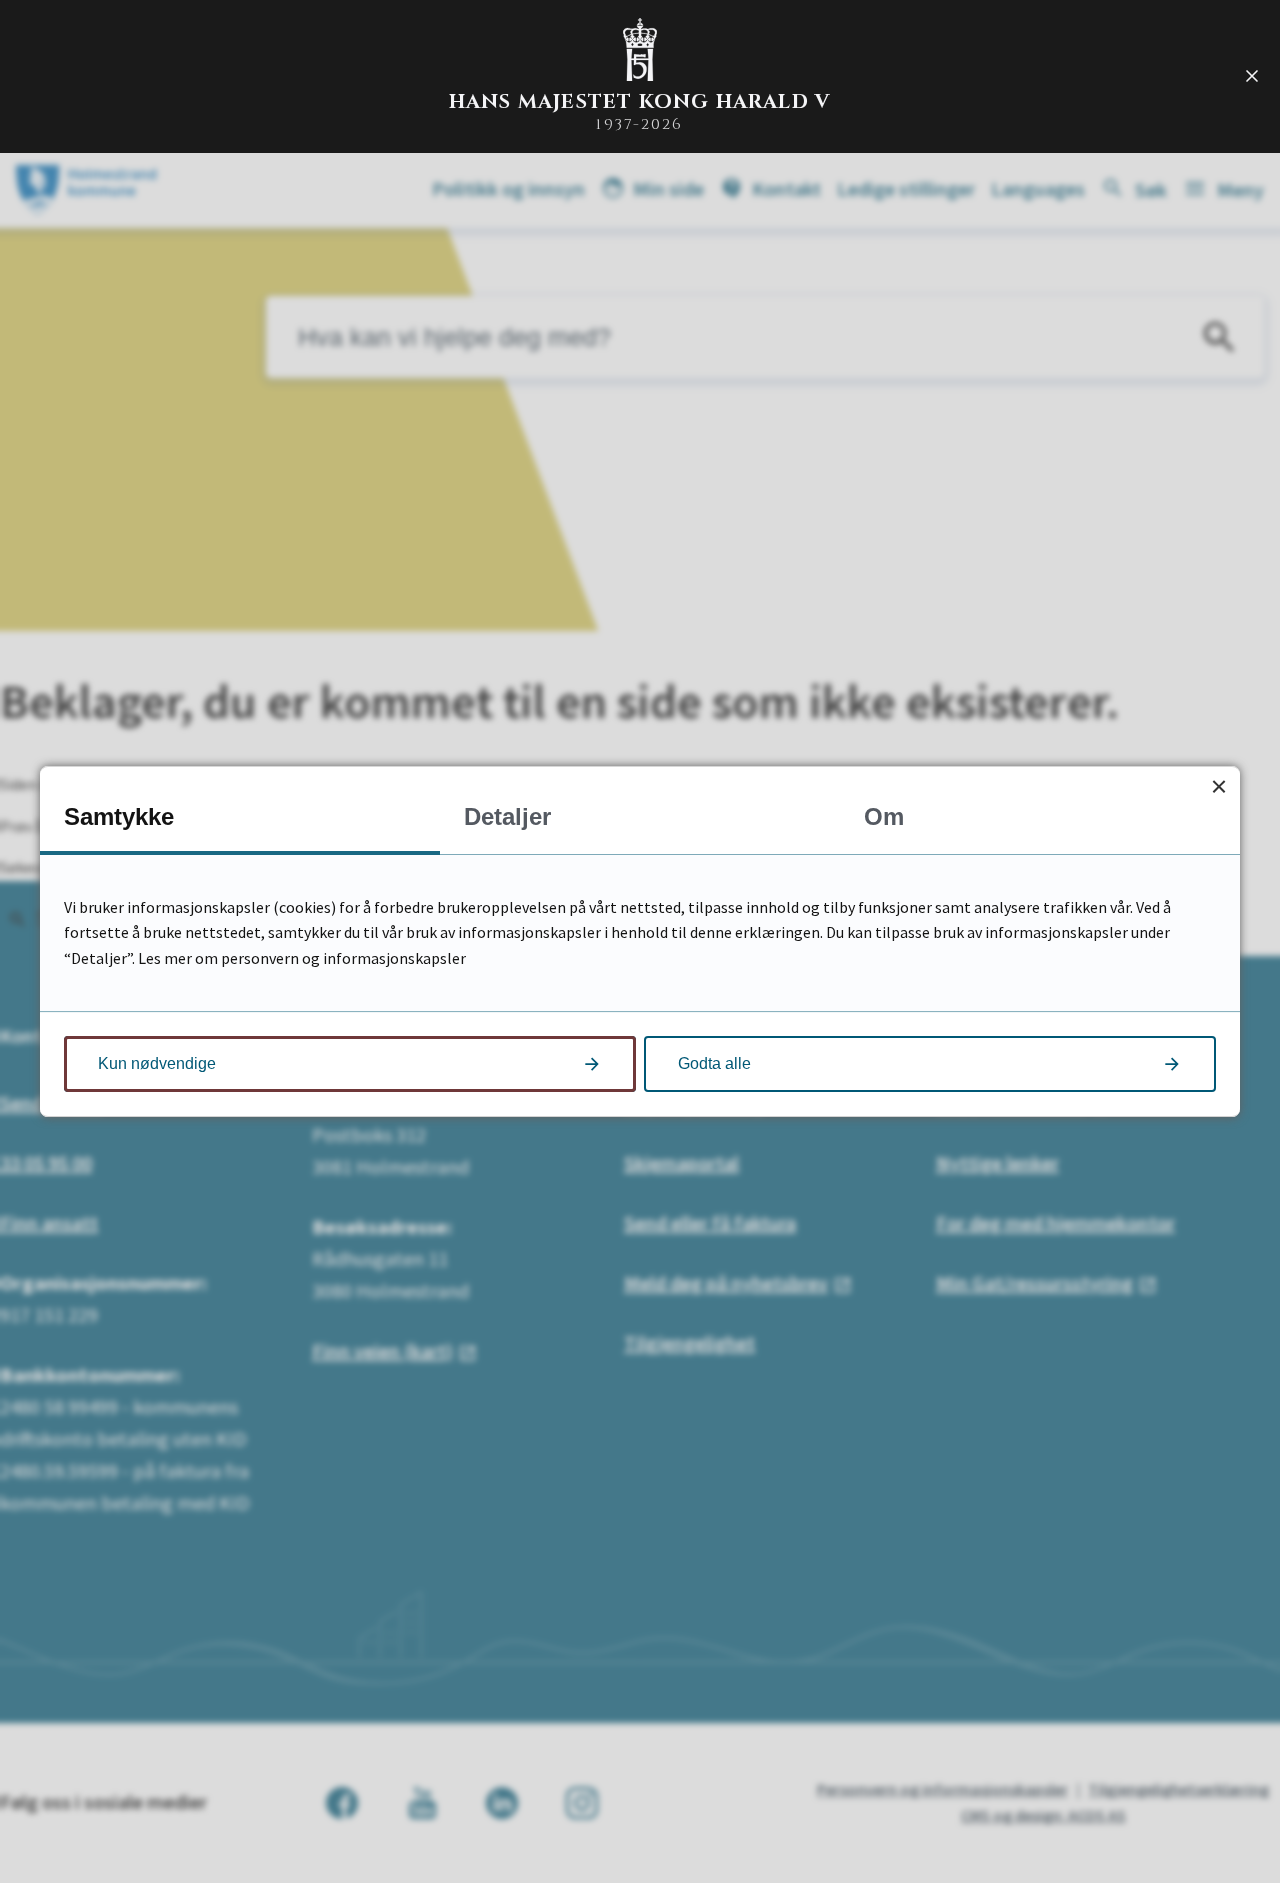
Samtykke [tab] (119, 816)
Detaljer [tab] (507, 816)
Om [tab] (884, 816)
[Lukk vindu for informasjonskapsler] (1218, 787)
